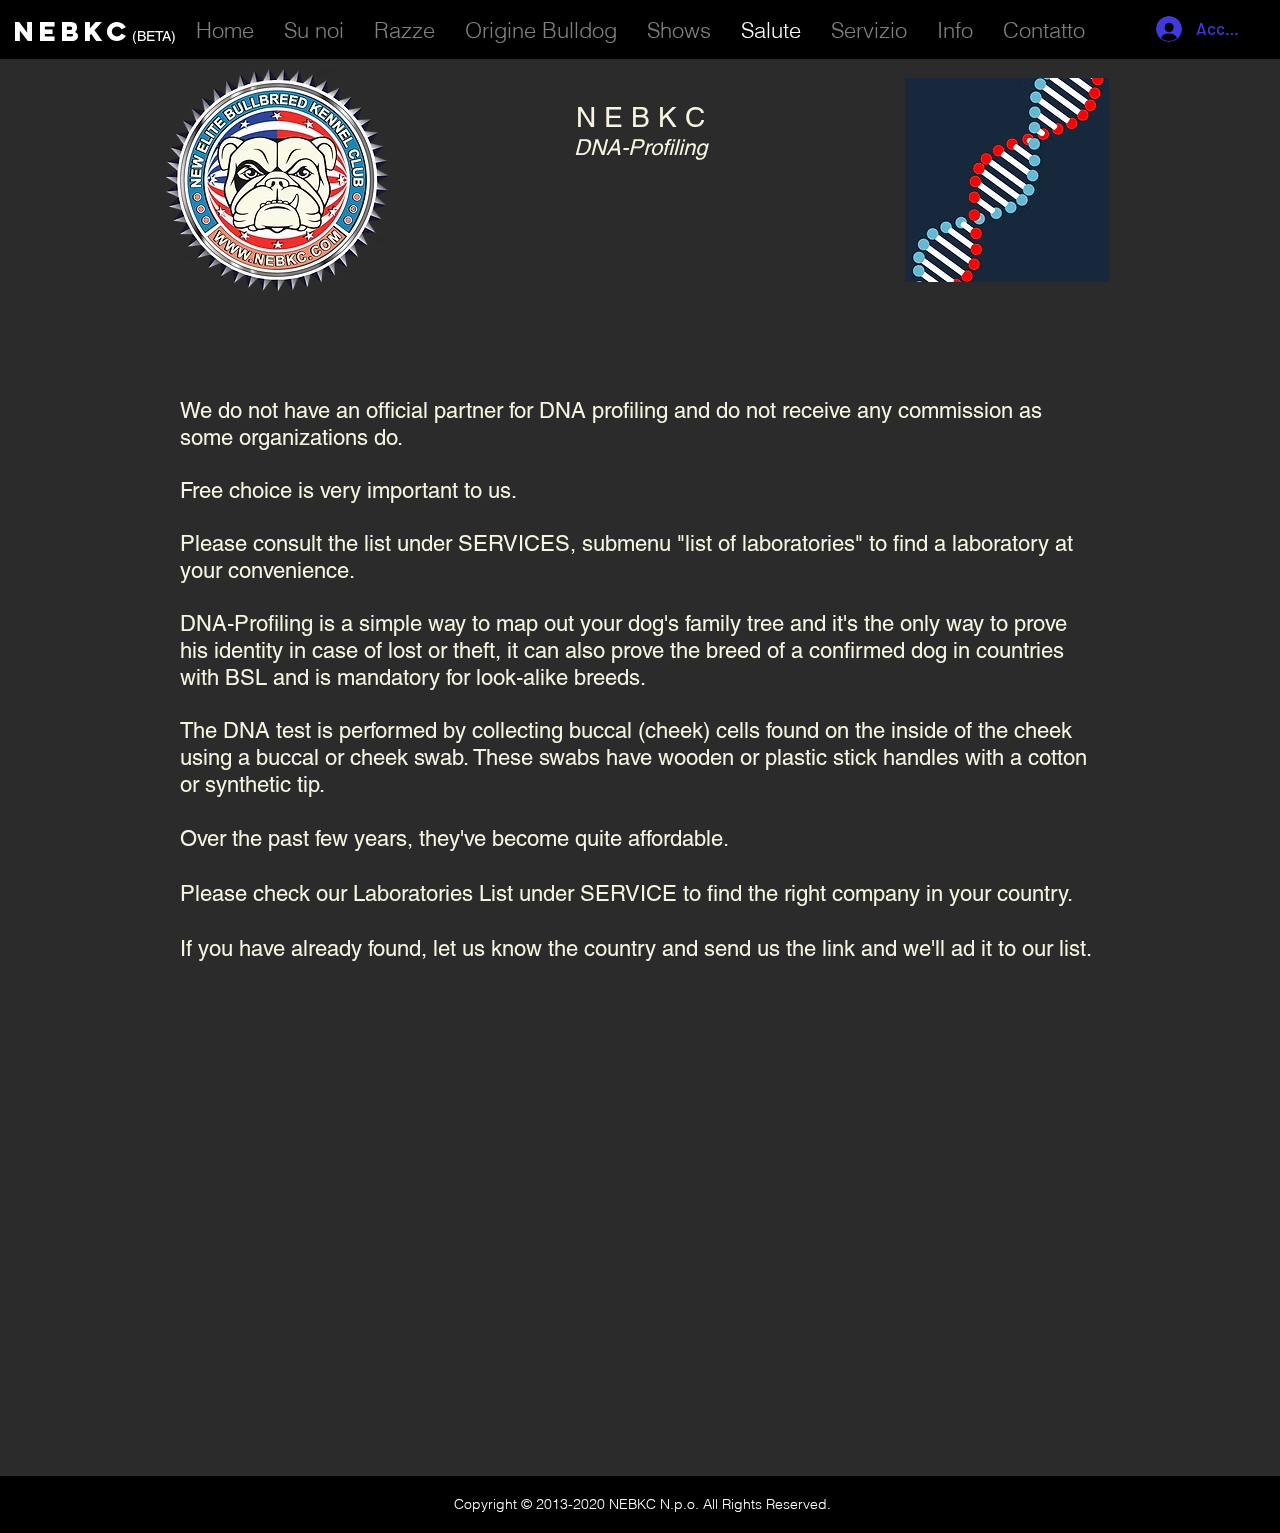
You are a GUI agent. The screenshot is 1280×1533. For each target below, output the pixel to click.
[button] (869, 27)
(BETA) (154, 36)
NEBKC (73, 31)
